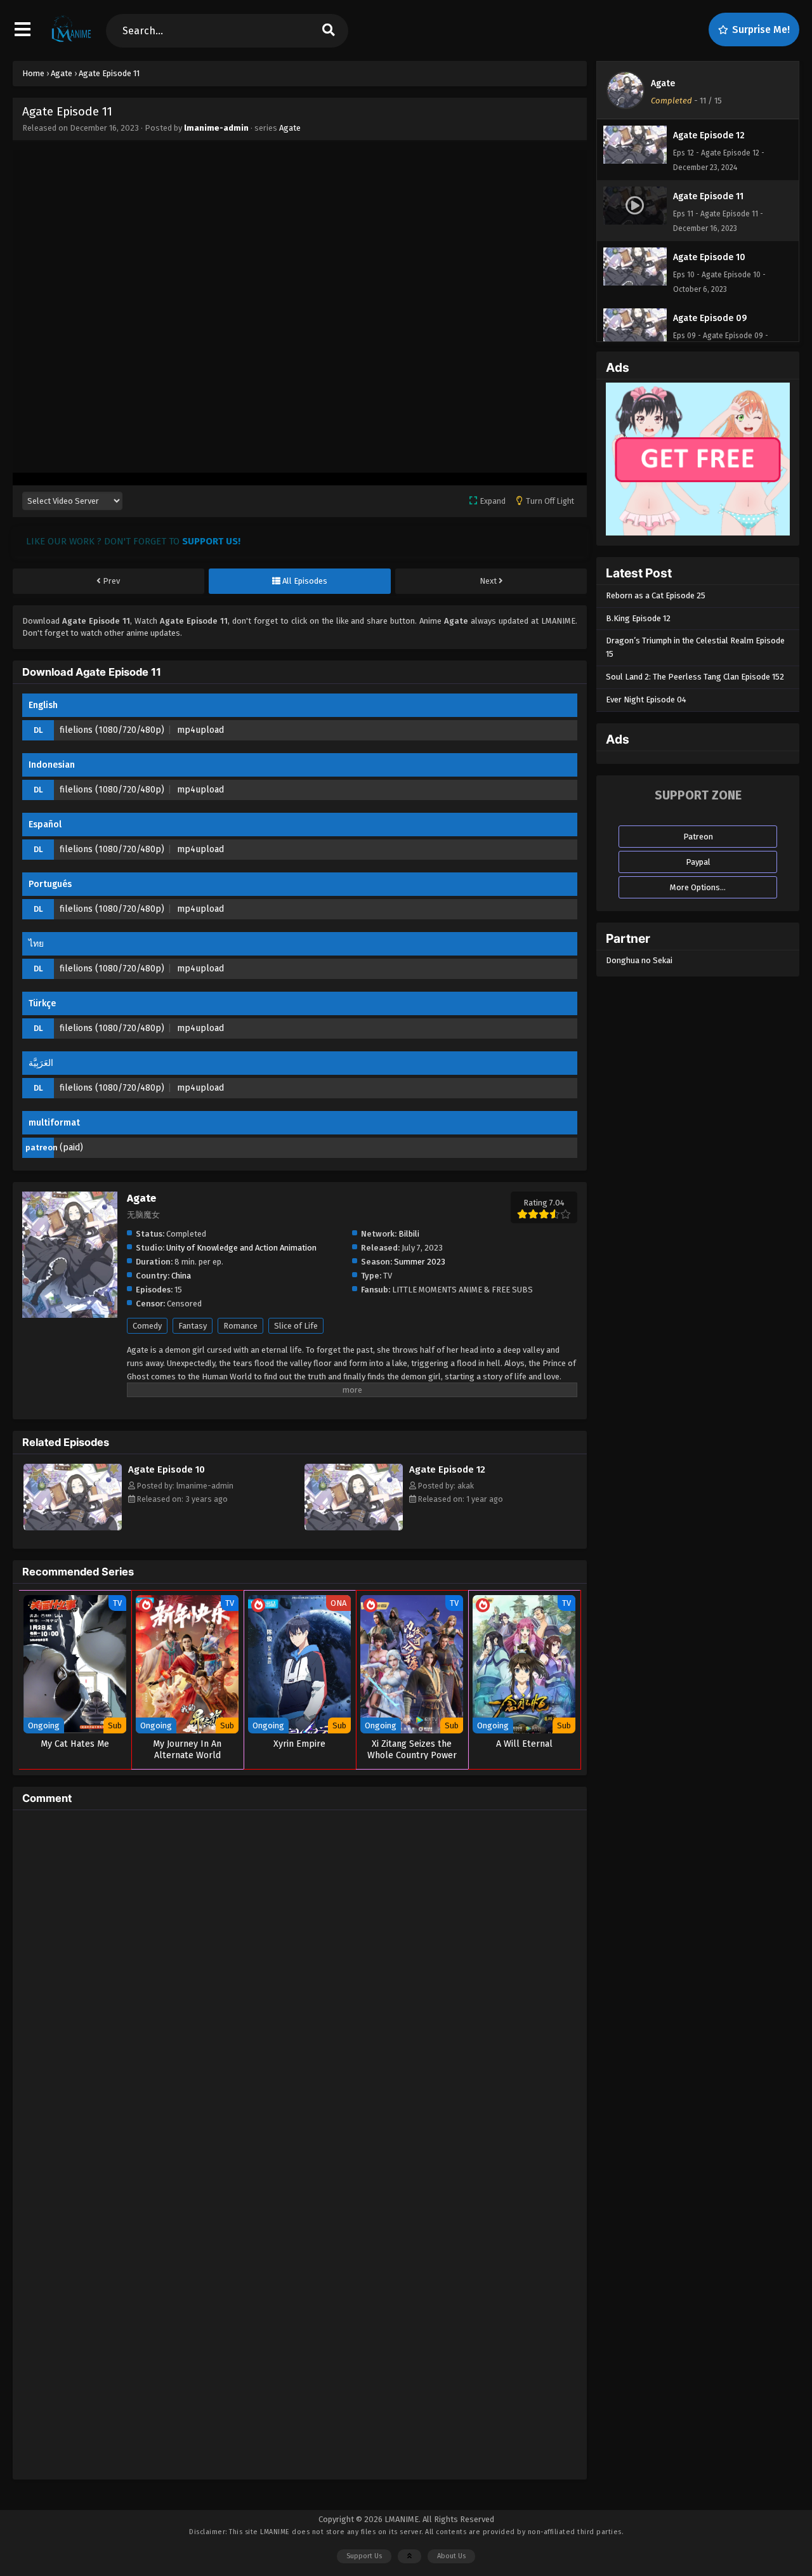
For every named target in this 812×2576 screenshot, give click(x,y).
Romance (240, 1326)
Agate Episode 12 (447, 1469)
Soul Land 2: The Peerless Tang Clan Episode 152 (695, 677)
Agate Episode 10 (167, 1469)
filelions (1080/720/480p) (112, 730)
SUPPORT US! (211, 541)
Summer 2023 (420, 1262)
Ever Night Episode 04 (646, 700)
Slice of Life (296, 1326)
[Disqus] (300, 1978)
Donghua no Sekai (639, 960)
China (181, 1276)
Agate (290, 128)
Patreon (698, 837)
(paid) (71, 1147)
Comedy (147, 1326)
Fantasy (193, 1326)
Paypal (698, 862)
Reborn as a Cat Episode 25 (656, 595)
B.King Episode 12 (638, 618)
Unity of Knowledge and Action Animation (241, 1248)
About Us (451, 2556)
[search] (329, 31)
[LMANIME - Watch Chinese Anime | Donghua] (71, 41)
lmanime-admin (216, 128)
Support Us (364, 2556)
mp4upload (200, 730)
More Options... (698, 887)
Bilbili (409, 1234)
